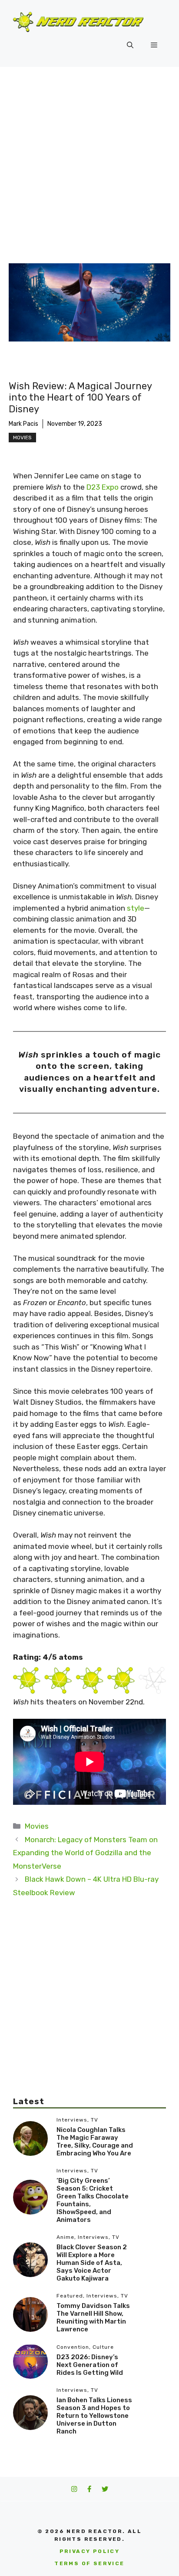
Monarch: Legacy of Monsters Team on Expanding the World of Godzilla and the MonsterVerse (85, 1853)
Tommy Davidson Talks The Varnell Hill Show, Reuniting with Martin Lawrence (93, 2317)
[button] (130, 45)
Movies (22, 438)
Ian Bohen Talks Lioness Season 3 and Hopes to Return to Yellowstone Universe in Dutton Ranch (94, 2416)
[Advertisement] (89, 161)
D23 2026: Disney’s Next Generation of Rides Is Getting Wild (90, 2365)
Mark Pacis (23, 424)
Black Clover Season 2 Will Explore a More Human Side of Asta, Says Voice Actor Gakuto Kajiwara (92, 2263)
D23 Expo (103, 487)
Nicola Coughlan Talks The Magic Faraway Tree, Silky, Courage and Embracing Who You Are (95, 2142)
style (136, 908)
